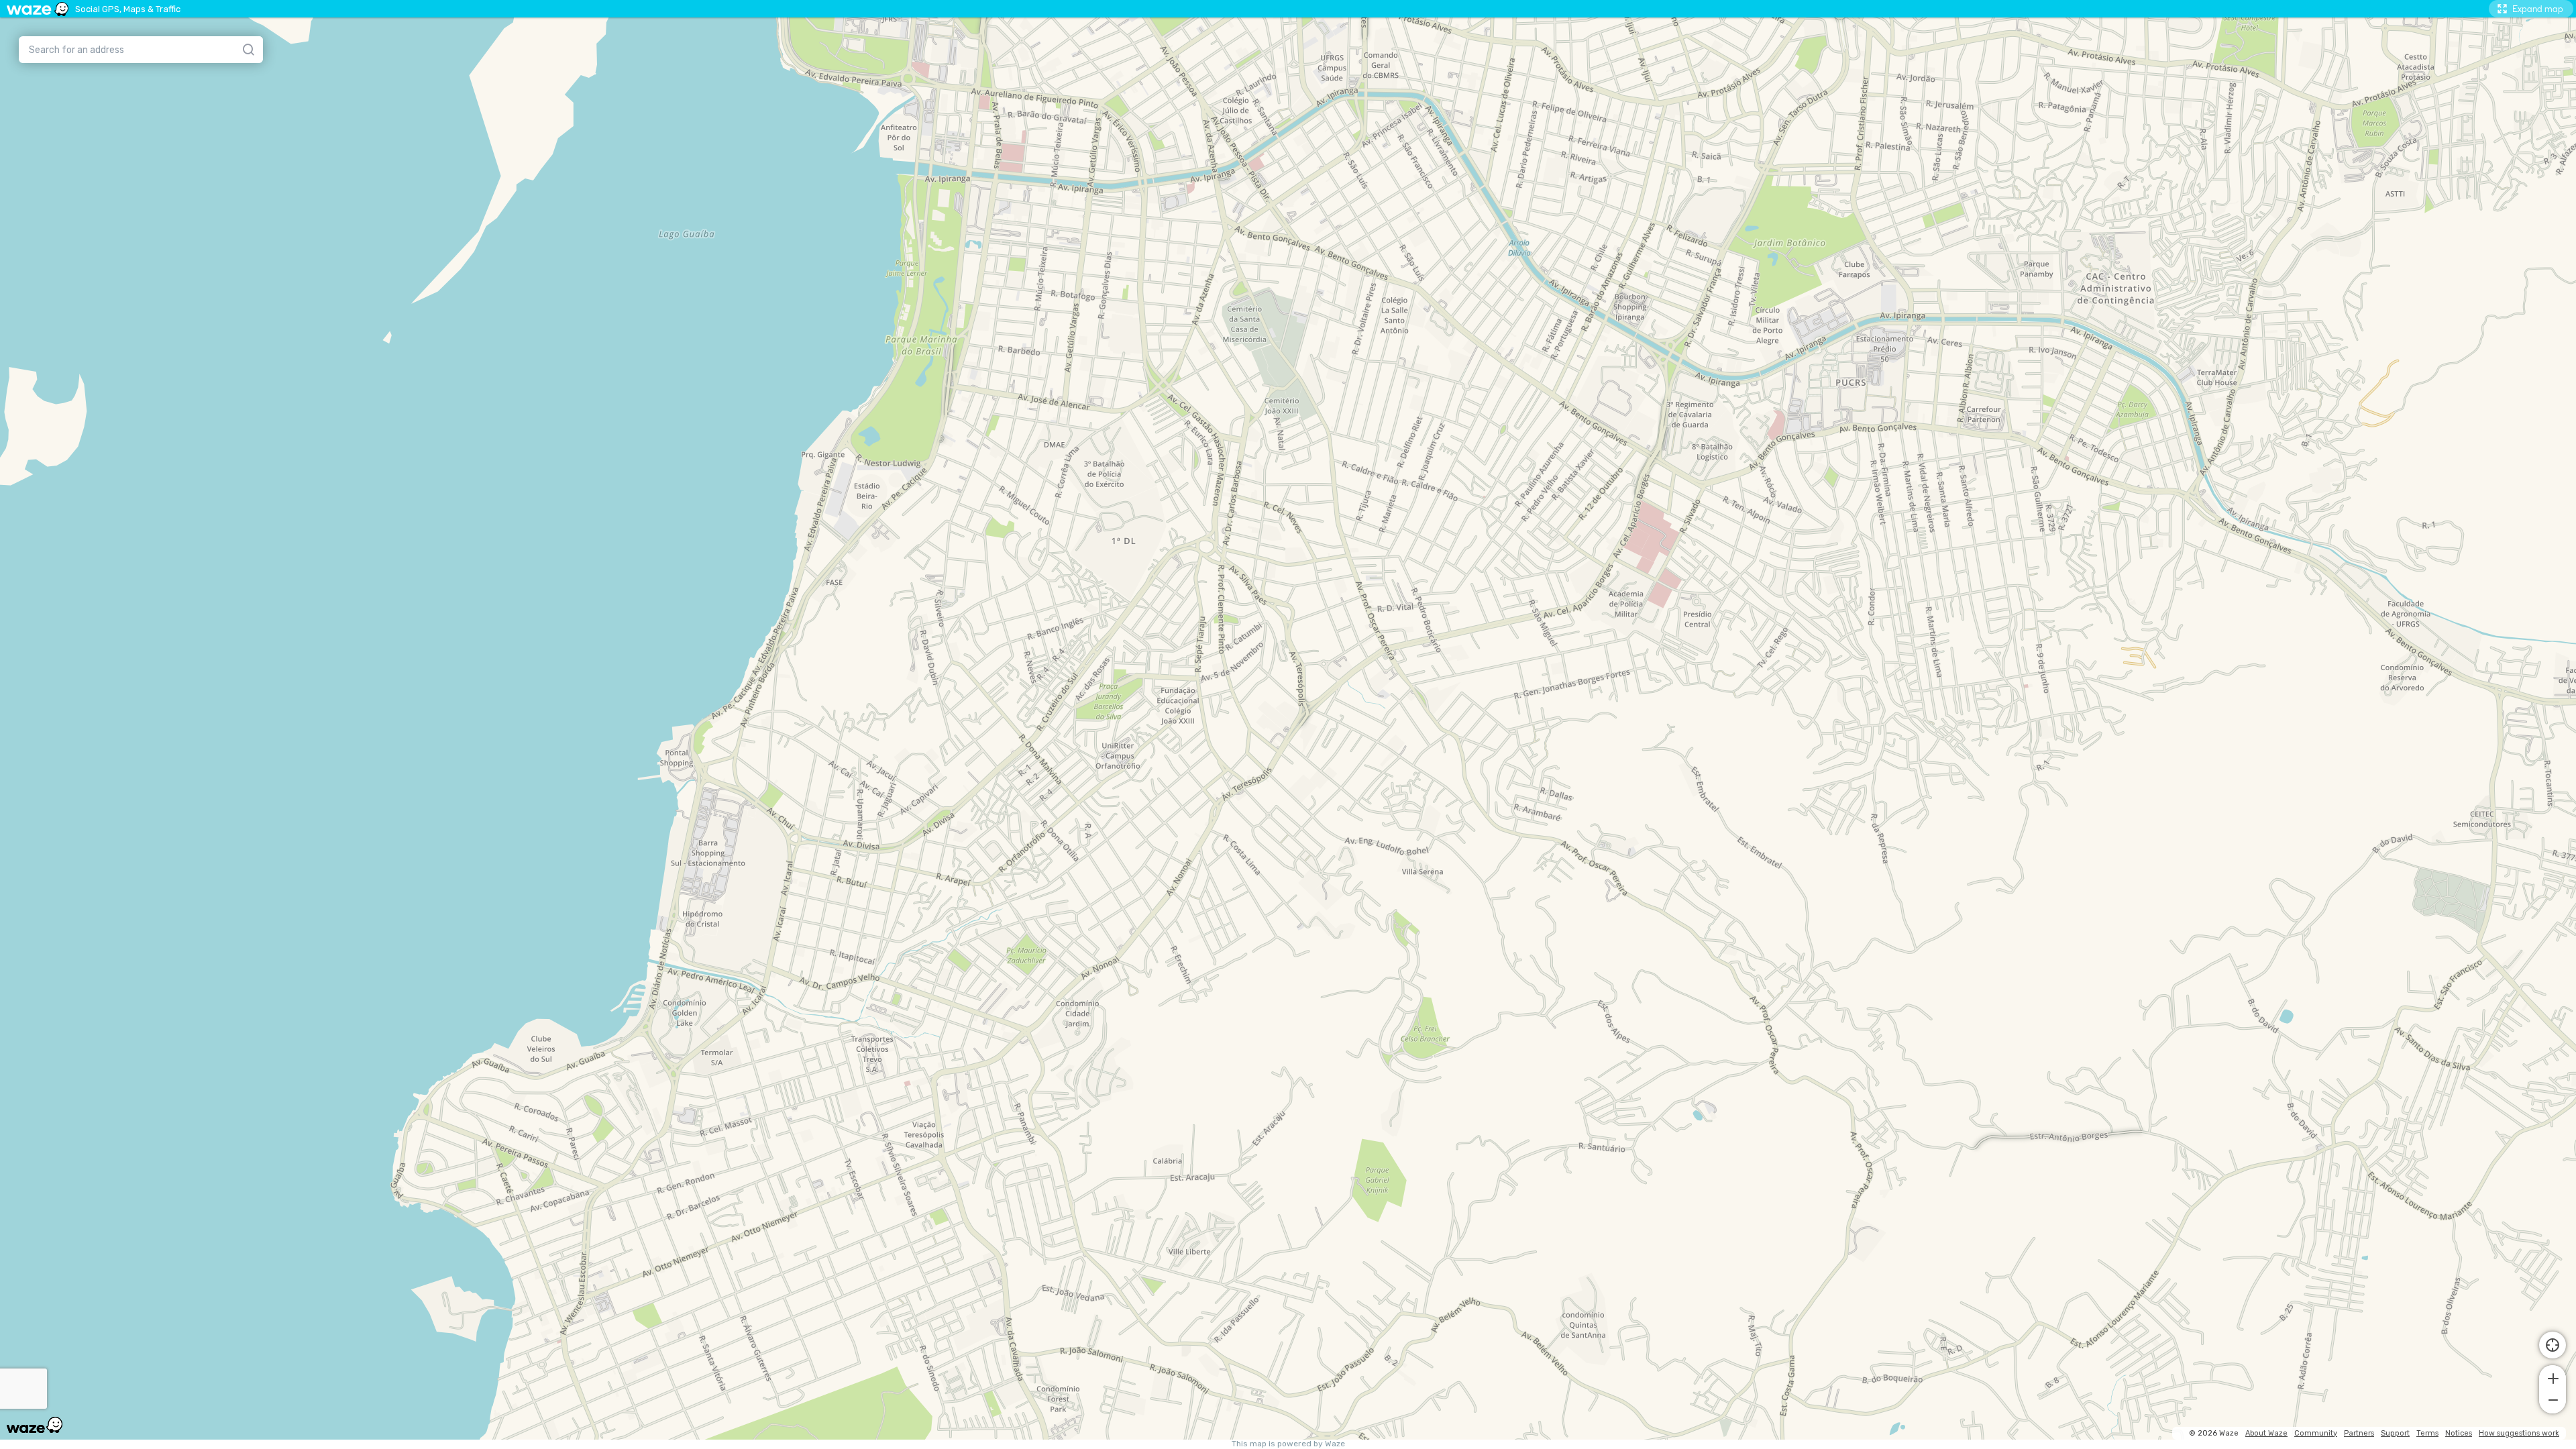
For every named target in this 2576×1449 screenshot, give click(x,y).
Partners (2359, 1433)
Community (2316, 1433)
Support (2395, 1433)
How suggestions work (2519, 1433)
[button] (2553, 1377)
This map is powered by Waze (1288, 1444)
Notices (2459, 1433)
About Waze (2266, 1433)
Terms (2427, 1433)
